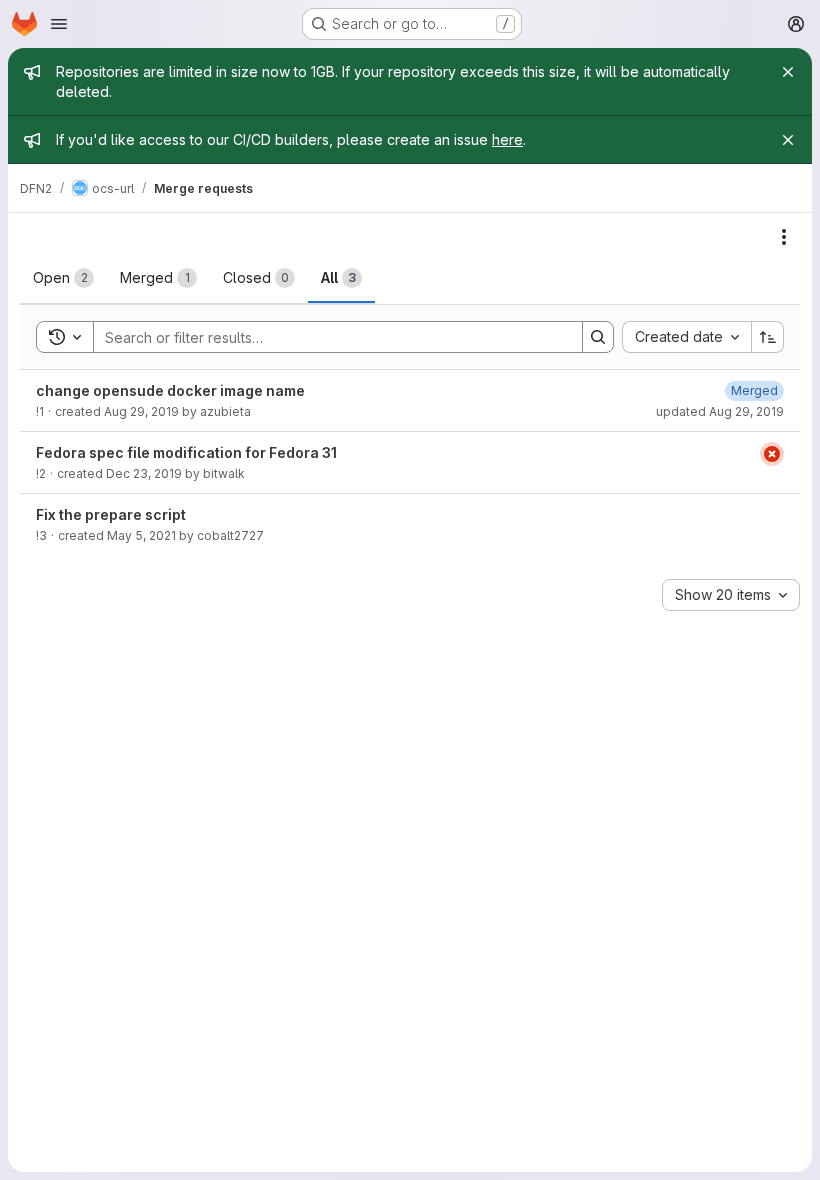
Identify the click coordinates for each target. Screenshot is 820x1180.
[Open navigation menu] (59, 24)
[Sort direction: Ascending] (768, 337)
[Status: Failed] (772, 454)
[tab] (63, 278)
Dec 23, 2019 (144, 473)
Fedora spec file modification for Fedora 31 (186, 452)
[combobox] (686, 337)
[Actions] (784, 237)
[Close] (788, 72)
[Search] (598, 337)
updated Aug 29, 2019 (720, 411)
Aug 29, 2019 (141, 411)
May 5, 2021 (141, 535)
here (507, 139)
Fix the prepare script (111, 514)
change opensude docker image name (170, 390)
